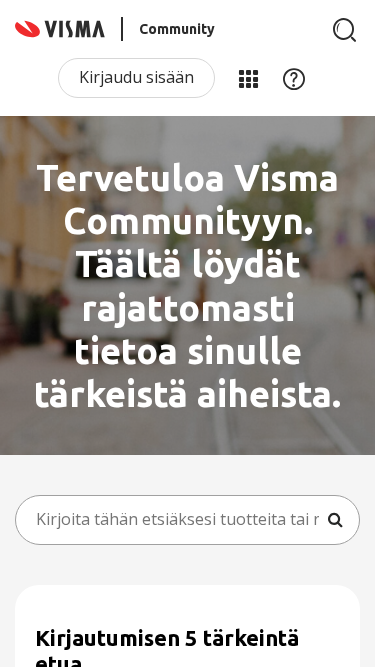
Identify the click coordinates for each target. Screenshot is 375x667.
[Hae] (345, 30)
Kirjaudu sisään (136, 77)
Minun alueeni (248, 78)
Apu (294, 78)
